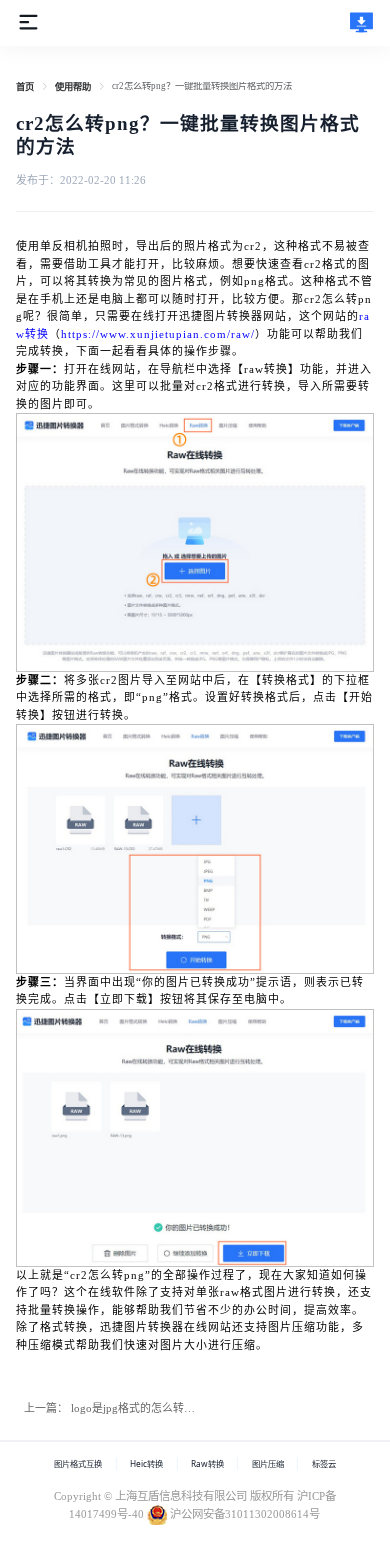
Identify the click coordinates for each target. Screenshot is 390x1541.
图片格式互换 (78, 1463)
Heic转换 (146, 1463)
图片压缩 (268, 1463)
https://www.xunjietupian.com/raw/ (158, 334)
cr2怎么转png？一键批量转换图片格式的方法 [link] (202, 86)
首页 (25, 87)
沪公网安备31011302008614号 (245, 1514)
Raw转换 (207, 1463)
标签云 (324, 1463)
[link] (25, 87)
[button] (28, 21)
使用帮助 (73, 87)
